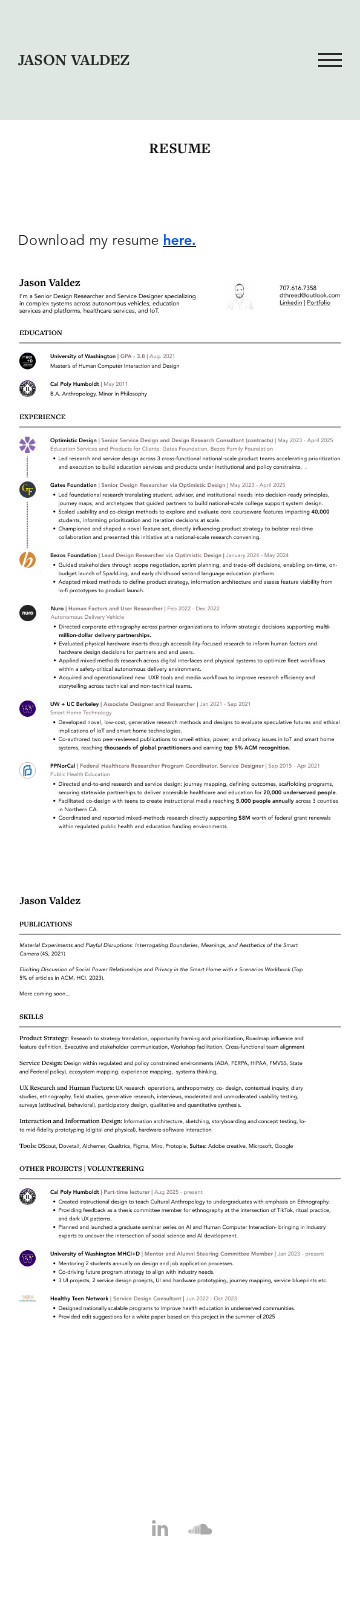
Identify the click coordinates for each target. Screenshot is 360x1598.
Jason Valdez (74, 59)
